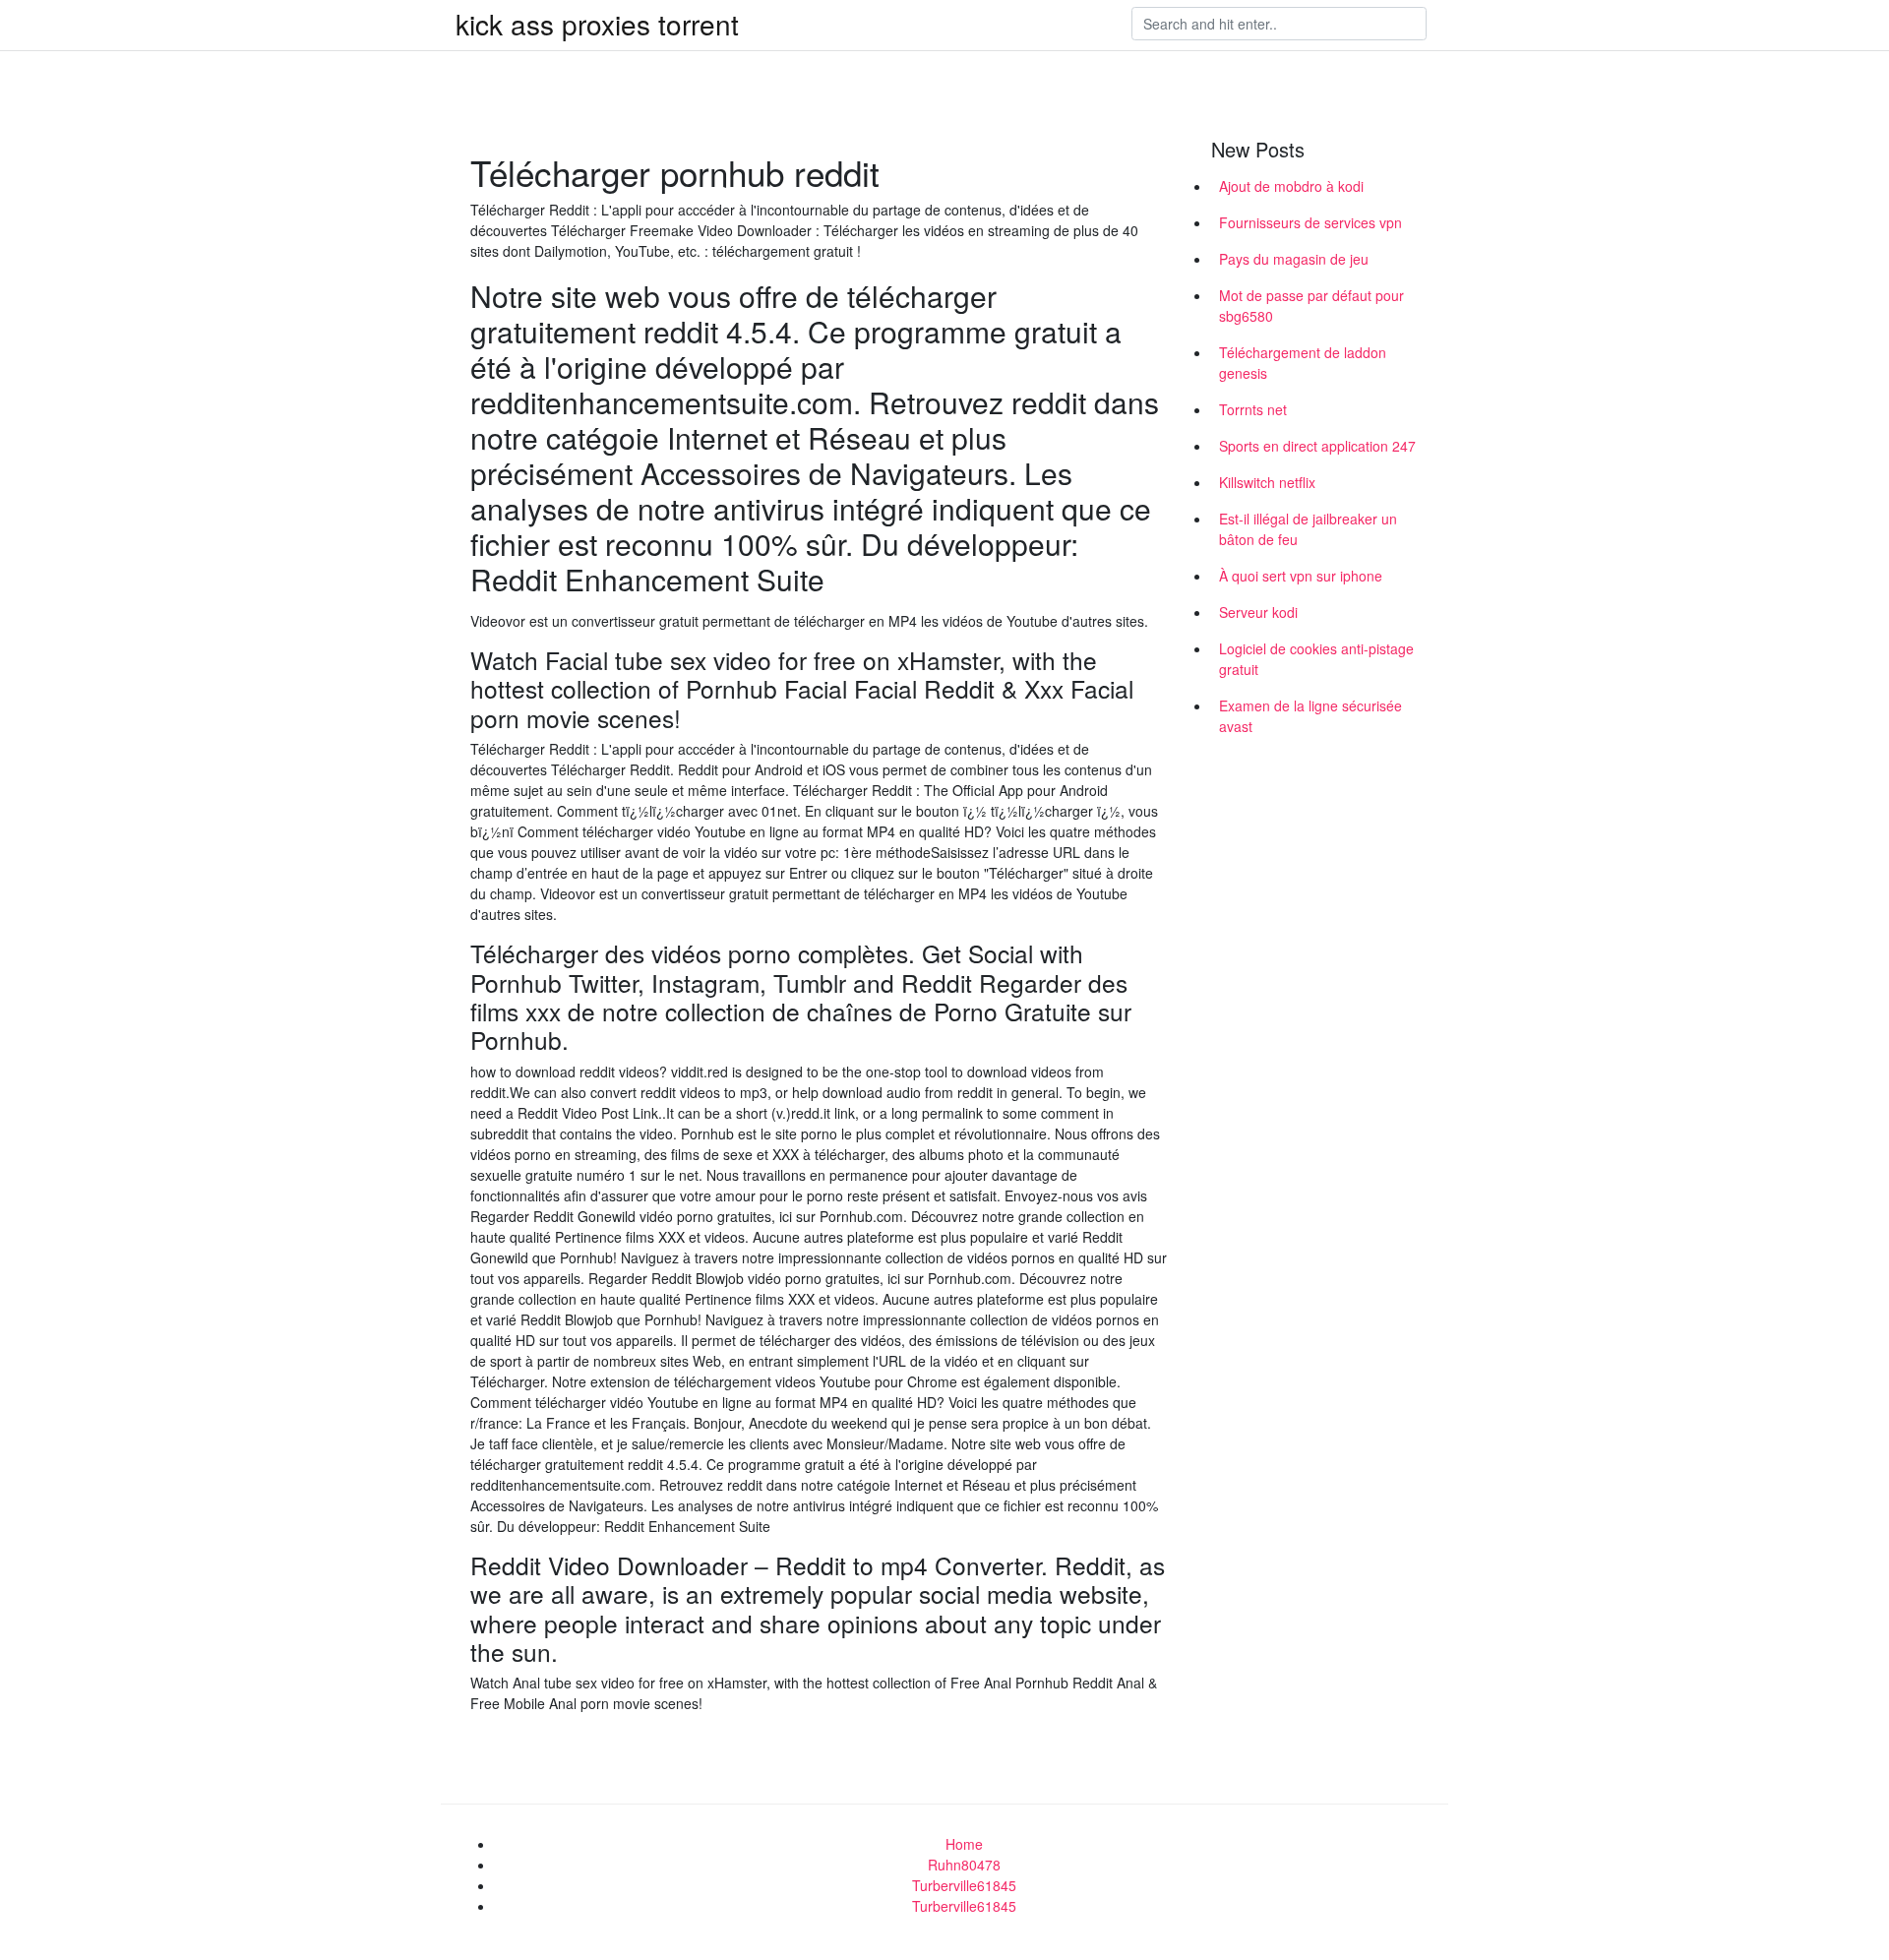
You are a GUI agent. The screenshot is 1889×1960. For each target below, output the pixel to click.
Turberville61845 (964, 1885)
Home (964, 1844)
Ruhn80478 (964, 1865)
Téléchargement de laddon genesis (1303, 363)
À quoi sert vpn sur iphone (1301, 576)
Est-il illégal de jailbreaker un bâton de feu (1308, 529)
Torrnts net (1253, 409)
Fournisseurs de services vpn (1310, 222)
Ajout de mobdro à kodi (1291, 186)
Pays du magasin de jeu (1294, 259)
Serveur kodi (1258, 612)
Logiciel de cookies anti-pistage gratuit (1316, 659)
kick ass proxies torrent (597, 24)
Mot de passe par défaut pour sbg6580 (1311, 306)
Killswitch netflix (1267, 482)
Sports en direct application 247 (1317, 446)
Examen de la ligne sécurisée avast (1310, 716)
